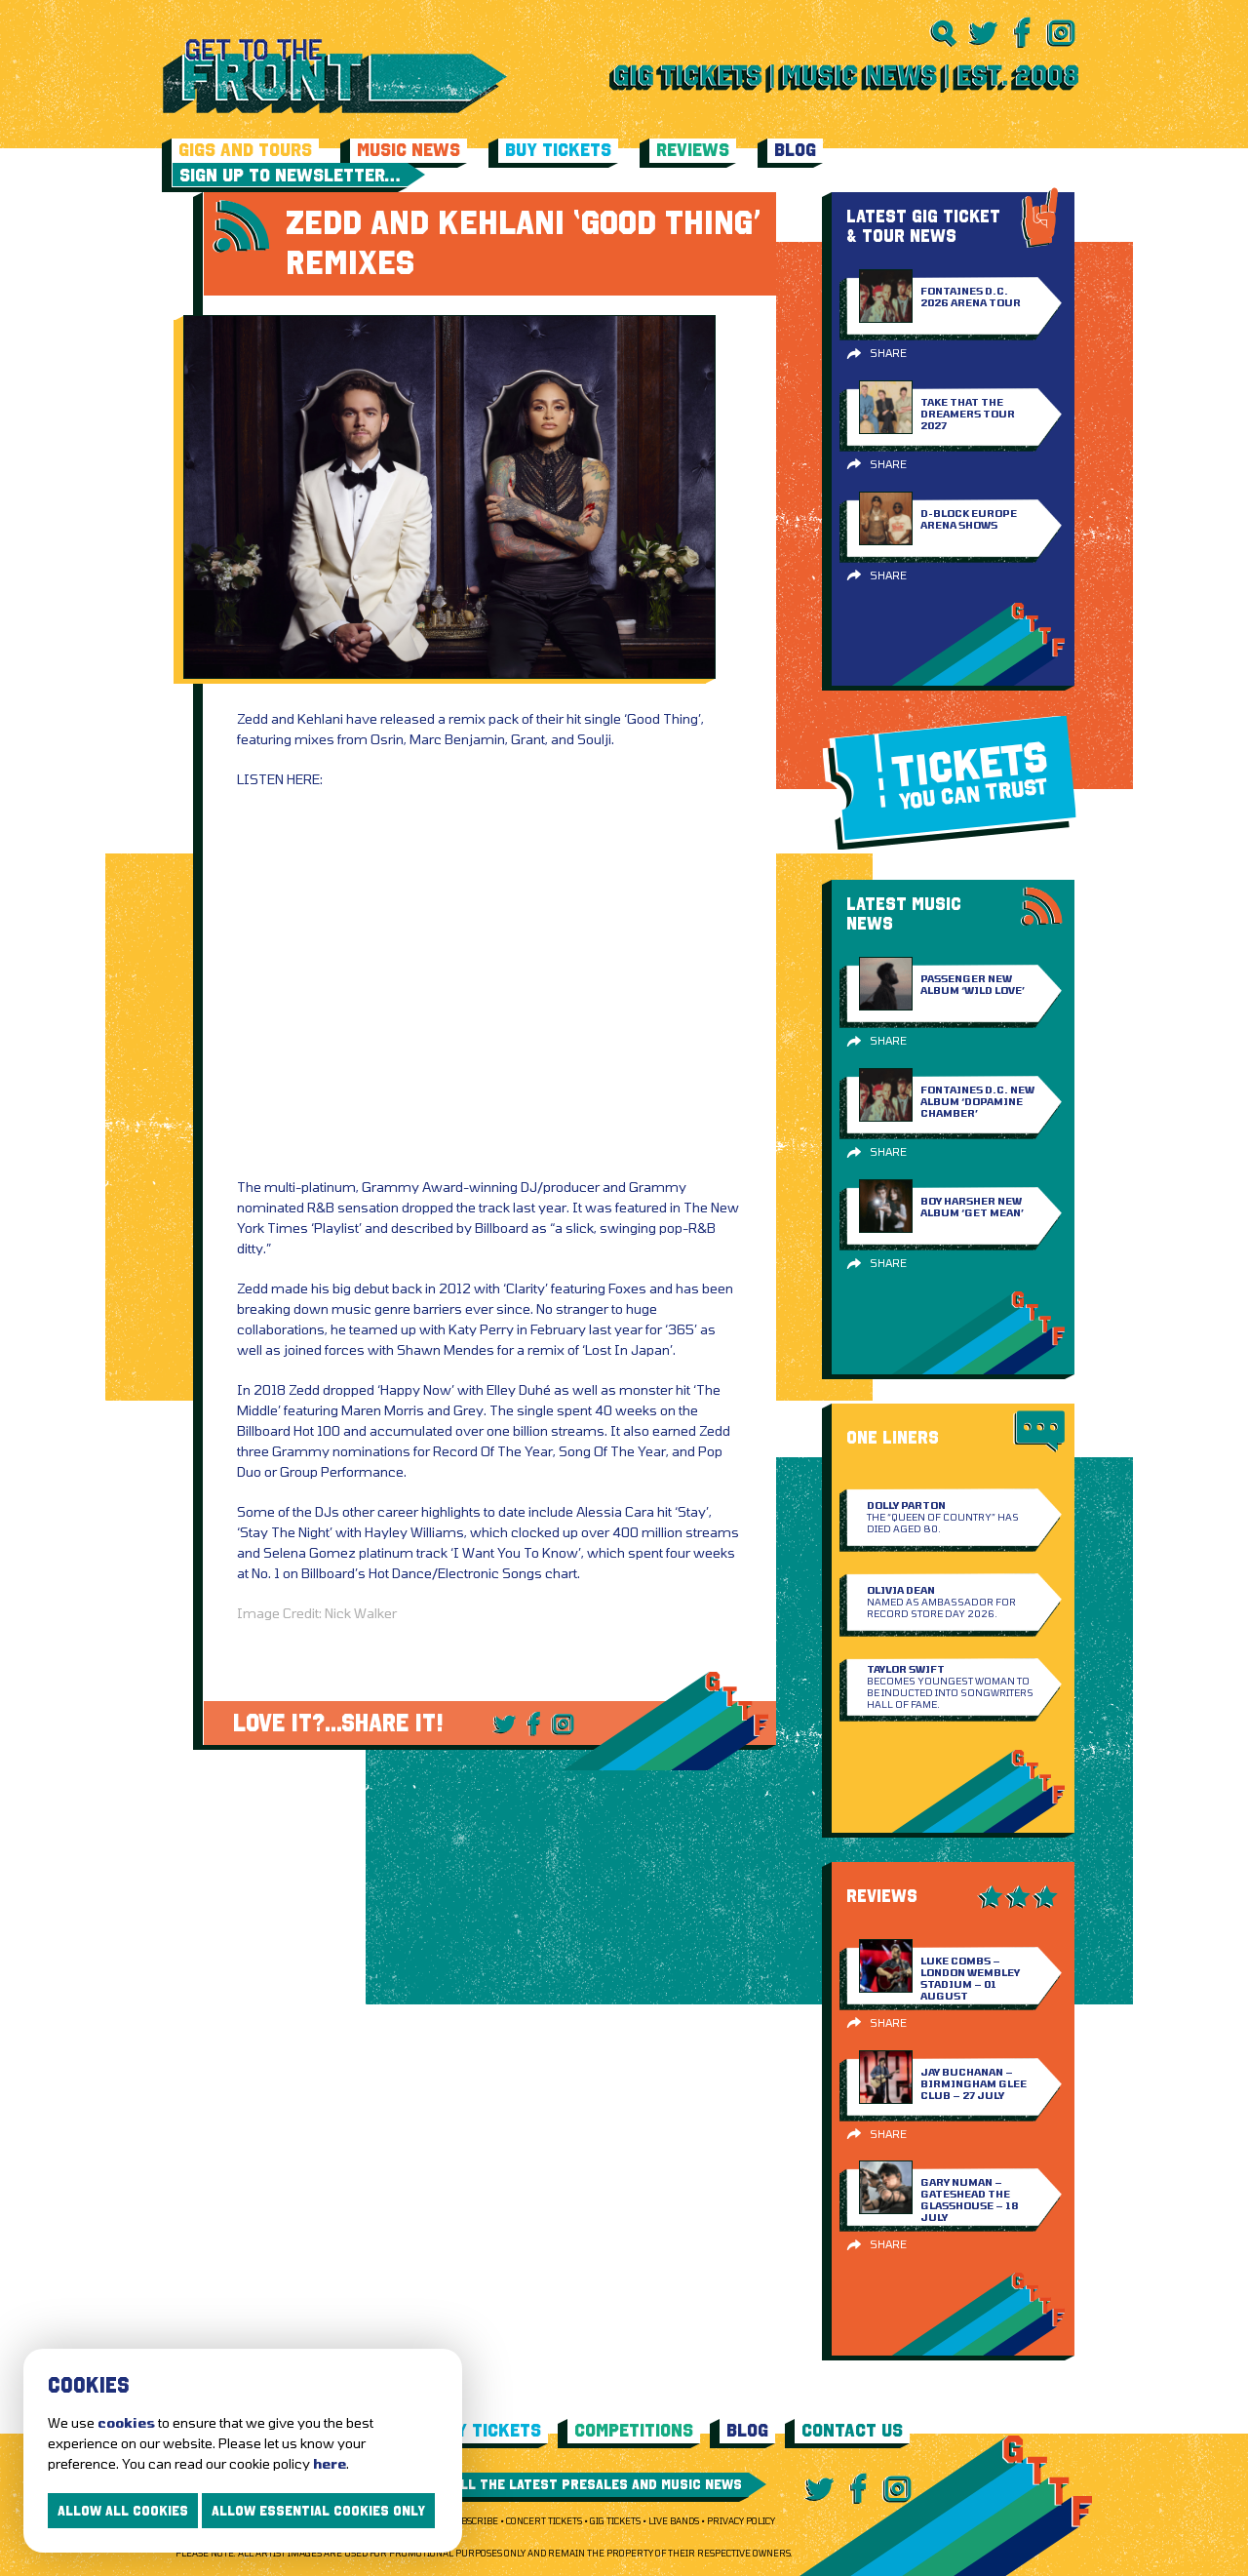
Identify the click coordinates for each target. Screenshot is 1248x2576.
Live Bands (674, 2521)
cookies (126, 2422)
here (330, 2463)
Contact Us (852, 2430)
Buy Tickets (558, 150)
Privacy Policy (741, 2521)
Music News (409, 150)
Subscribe (474, 2521)
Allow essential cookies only (318, 2511)
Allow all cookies (123, 2511)
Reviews (693, 150)
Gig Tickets (615, 2521)
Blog (795, 150)
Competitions (634, 2430)
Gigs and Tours (245, 150)
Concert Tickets (544, 2521)
